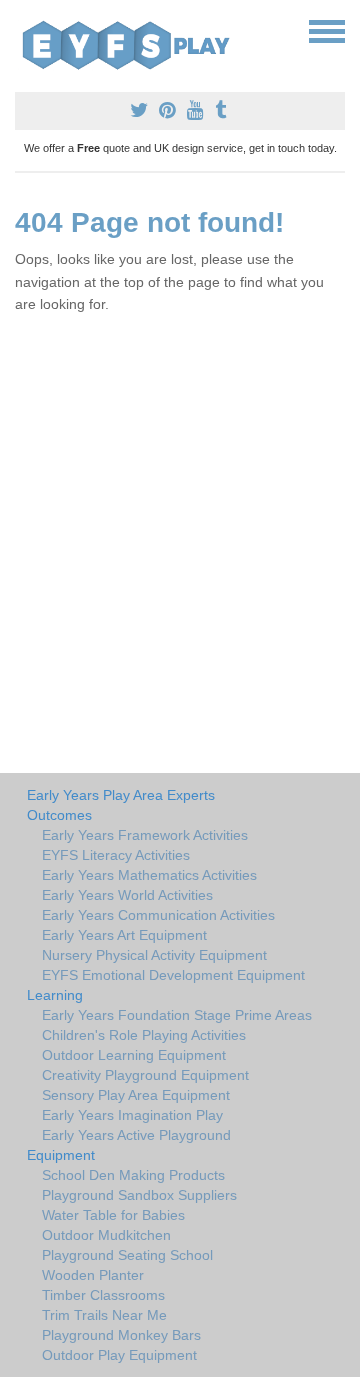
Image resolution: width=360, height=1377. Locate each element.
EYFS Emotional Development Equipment (173, 975)
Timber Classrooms (103, 1295)
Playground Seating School (127, 1255)
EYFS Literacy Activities (116, 855)
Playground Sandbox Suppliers (139, 1195)
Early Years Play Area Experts (121, 795)
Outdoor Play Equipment (119, 1355)
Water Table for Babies (113, 1215)
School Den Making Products (133, 1175)
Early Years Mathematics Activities (149, 875)
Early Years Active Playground (136, 1135)
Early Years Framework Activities (145, 835)
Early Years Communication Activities (158, 915)
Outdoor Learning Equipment (134, 1055)
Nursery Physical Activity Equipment (154, 955)
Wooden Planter (93, 1275)
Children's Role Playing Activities (144, 1035)
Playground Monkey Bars (121, 1335)
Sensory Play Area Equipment (136, 1095)
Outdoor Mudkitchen (106, 1235)
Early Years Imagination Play (132, 1115)
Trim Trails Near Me (104, 1315)
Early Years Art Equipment (124, 935)
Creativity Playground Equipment (145, 1075)
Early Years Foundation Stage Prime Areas (177, 1015)
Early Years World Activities (127, 895)
